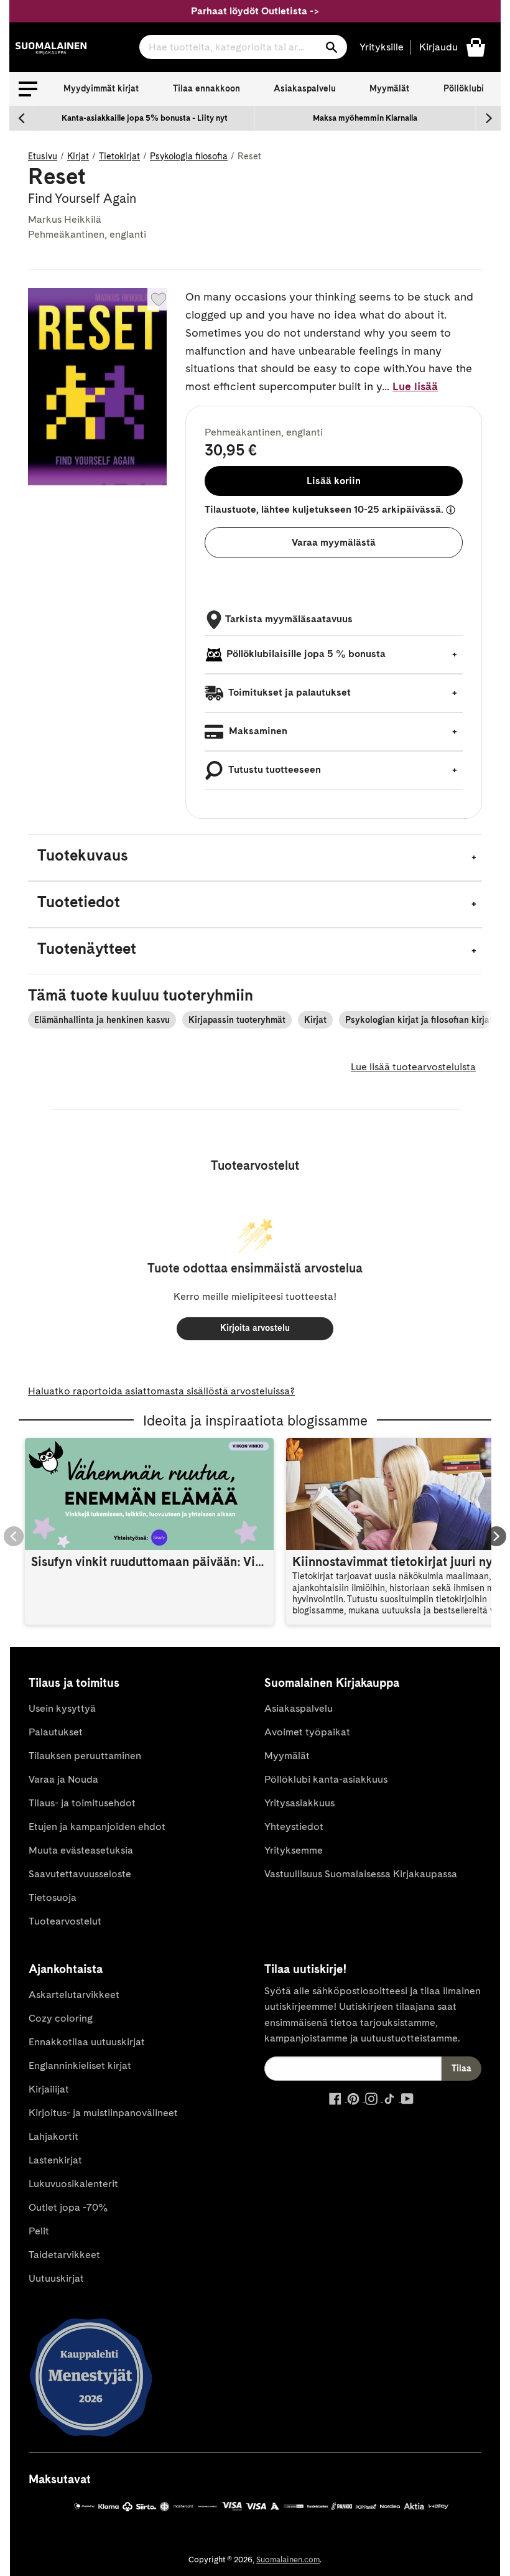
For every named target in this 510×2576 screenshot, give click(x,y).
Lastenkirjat (55, 2160)
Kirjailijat (49, 2089)
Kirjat (78, 156)
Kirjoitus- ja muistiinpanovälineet (103, 2113)
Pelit (39, 2231)
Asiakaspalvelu (305, 88)
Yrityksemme (294, 1850)
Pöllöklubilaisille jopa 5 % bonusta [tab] (306, 654)
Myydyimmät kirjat (101, 88)
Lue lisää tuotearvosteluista (413, 1067)
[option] (145, 118)
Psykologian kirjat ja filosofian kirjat (419, 1020)
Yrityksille (382, 47)
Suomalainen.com (288, 2560)
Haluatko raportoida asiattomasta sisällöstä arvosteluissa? (161, 1391)
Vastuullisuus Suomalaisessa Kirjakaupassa (361, 1874)
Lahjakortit (53, 2136)
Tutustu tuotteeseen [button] (274, 769)
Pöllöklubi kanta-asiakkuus (326, 1779)
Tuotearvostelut (65, 1921)
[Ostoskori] (476, 46)
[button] (28, 89)
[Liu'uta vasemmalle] (22, 118)
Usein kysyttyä (62, 1708)
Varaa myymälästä (334, 542)
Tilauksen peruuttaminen (85, 1756)
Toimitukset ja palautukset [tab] (289, 692)
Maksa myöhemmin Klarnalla (365, 118)
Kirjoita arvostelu (255, 1328)
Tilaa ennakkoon (206, 88)
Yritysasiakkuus (299, 1803)
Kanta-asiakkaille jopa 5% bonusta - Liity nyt (145, 118)
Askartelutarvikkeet (74, 1995)
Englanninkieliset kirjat (80, 2065)
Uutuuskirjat (56, 2278)
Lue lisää (415, 386)
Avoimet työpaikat (307, 1732)
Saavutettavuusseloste (80, 1874)
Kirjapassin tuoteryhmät (237, 1020)
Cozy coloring (61, 2018)
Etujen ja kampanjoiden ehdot (97, 1827)
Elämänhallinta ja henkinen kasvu (102, 1020)
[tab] (255, 858)
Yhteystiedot (294, 1827)
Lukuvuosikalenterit (73, 2184)
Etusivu (43, 156)
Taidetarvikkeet (64, 2255)
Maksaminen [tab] (257, 731)
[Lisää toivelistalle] (159, 299)
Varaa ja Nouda (63, 1779)
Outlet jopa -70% (68, 2207)
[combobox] (243, 47)
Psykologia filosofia (189, 156)
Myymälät (389, 88)
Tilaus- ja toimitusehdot (82, 1803)
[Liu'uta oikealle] (488, 118)
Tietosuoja (53, 1897)
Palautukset (56, 1732)
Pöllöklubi (464, 88)
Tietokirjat (119, 156)
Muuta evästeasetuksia (81, 1850)
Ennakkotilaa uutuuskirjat (87, 2042)
